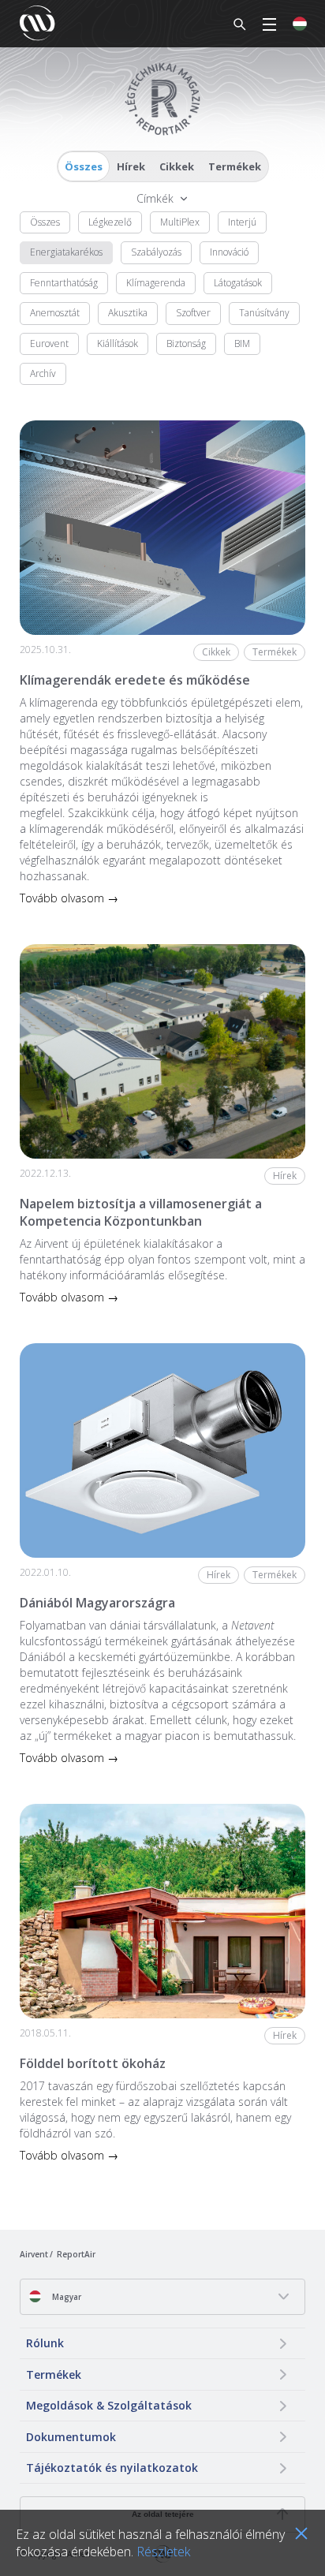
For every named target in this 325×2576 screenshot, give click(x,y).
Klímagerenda (156, 283)
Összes (84, 166)
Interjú (242, 222)
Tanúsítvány (264, 313)
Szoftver (193, 313)
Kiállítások (118, 343)
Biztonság (186, 343)
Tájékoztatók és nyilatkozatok (112, 2468)
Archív (43, 373)
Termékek (235, 166)
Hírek (131, 166)
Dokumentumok (71, 2437)
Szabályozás (156, 252)
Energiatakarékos (66, 252)
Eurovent (49, 343)
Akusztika (128, 313)
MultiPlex (180, 222)
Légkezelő (110, 222)
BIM (242, 343)
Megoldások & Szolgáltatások (109, 2405)
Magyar (65, 2297)
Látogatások (238, 283)
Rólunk (45, 2343)
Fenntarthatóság (64, 283)
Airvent (34, 2254)
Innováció (229, 252)
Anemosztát (55, 313)
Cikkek (177, 166)
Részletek (163, 2552)
